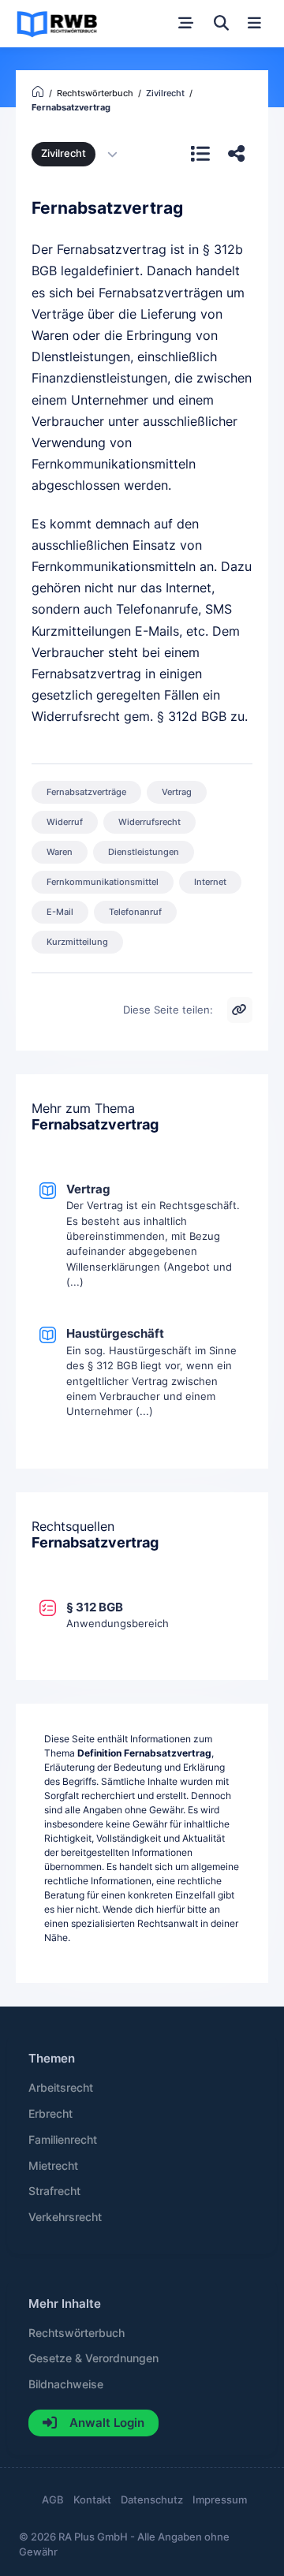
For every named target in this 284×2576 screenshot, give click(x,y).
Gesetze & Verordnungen (93, 2358)
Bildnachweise (66, 2384)
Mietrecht (53, 2166)
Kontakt (92, 2500)
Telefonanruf (135, 912)
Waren (60, 852)
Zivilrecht (64, 153)
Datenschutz (152, 2500)
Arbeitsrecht (61, 2088)
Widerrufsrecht (149, 822)
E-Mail (60, 912)
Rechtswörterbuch (77, 2333)
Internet (210, 882)
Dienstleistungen (144, 852)
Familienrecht (63, 2140)
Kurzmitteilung (77, 942)
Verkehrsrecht (65, 2217)
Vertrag (177, 792)
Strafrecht (54, 2191)
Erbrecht (50, 2114)
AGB (53, 2500)
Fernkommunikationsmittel (103, 882)
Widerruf (65, 822)
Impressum (220, 2500)
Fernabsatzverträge (86, 792)
